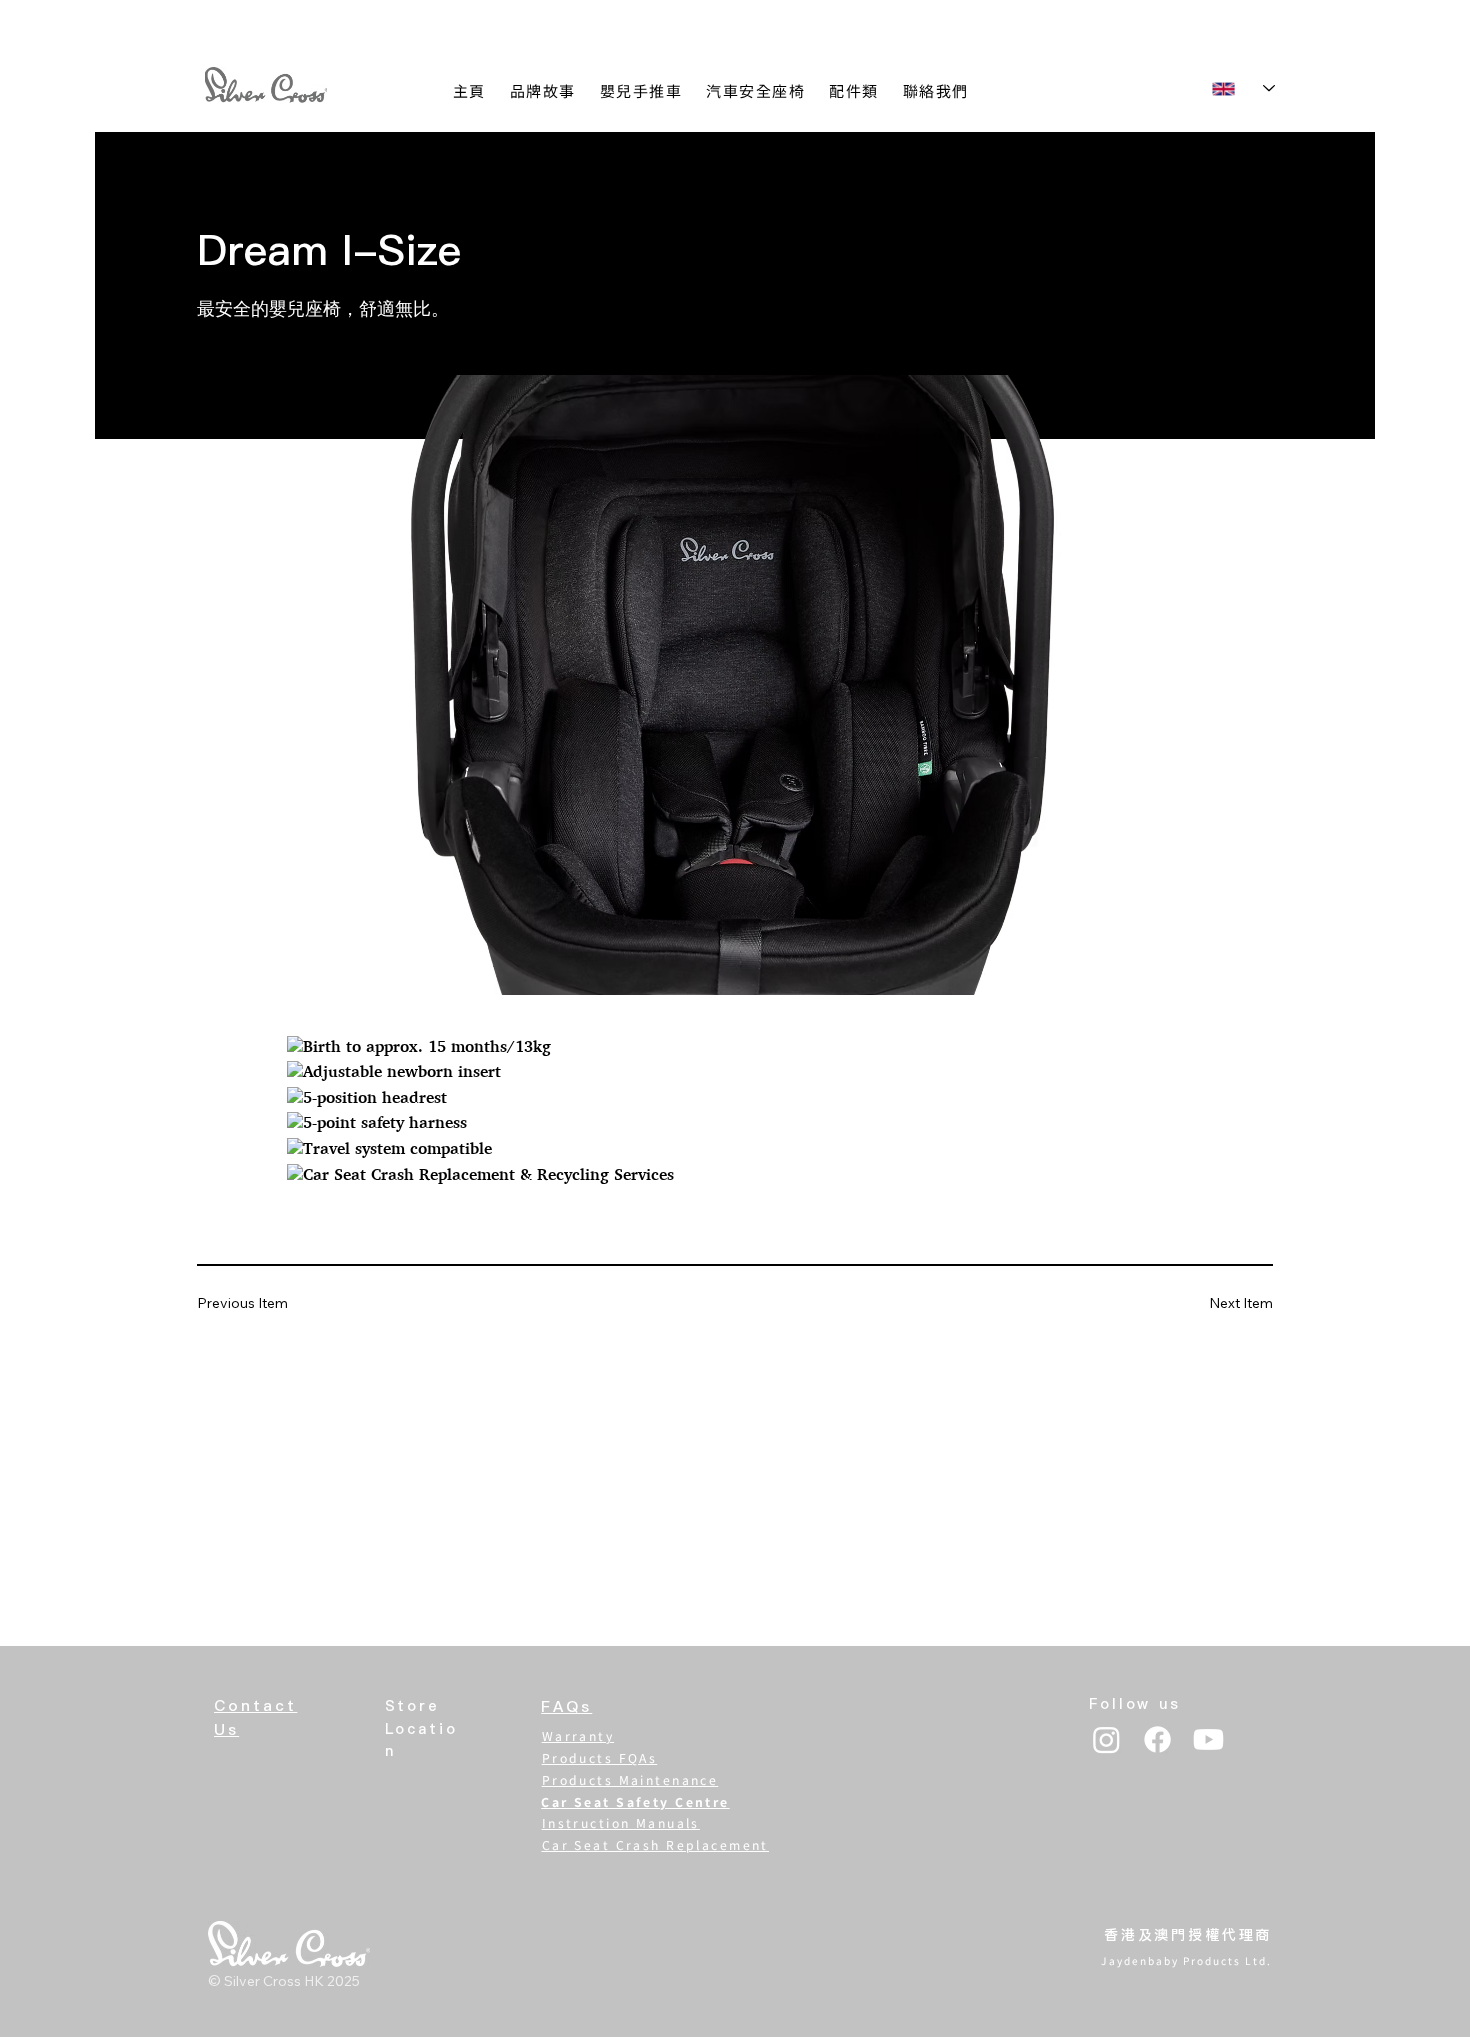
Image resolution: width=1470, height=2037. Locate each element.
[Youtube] (1208, 1739)
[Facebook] (1157, 1739)
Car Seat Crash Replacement (655, 1845)
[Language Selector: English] (1243, 88)
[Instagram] (1106, 1739)
